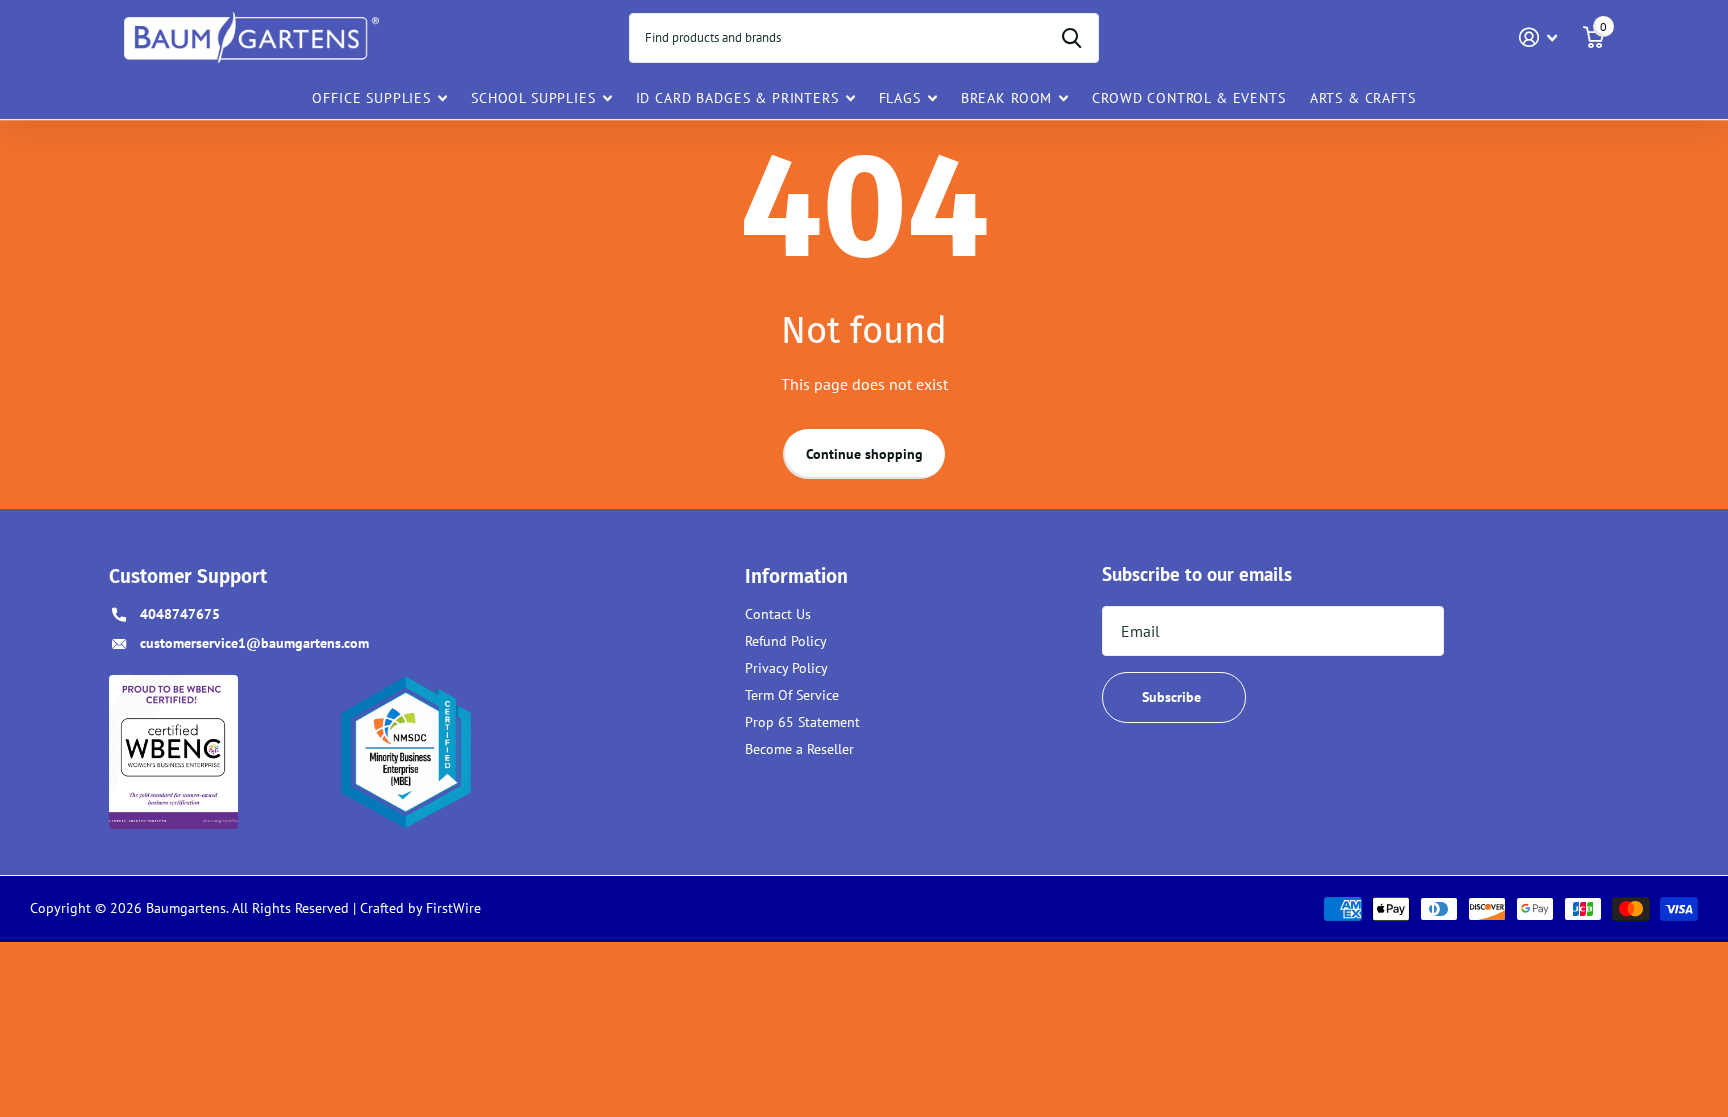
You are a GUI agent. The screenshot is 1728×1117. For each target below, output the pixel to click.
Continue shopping (864, 454)
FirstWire (451, 908)
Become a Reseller (799, 749)
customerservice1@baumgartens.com (254, 643)
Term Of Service (792, 695)
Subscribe (1173, 697)
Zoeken (1071, 38)
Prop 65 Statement (802, 722)
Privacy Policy (786, 668)
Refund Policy (786, 641)
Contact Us (778, 614)
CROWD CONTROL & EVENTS (1188, 98)
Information (796, 576)
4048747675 (180, 614)
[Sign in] (1538, 37)
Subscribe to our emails (1197, 574)
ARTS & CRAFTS (1363, 98)
